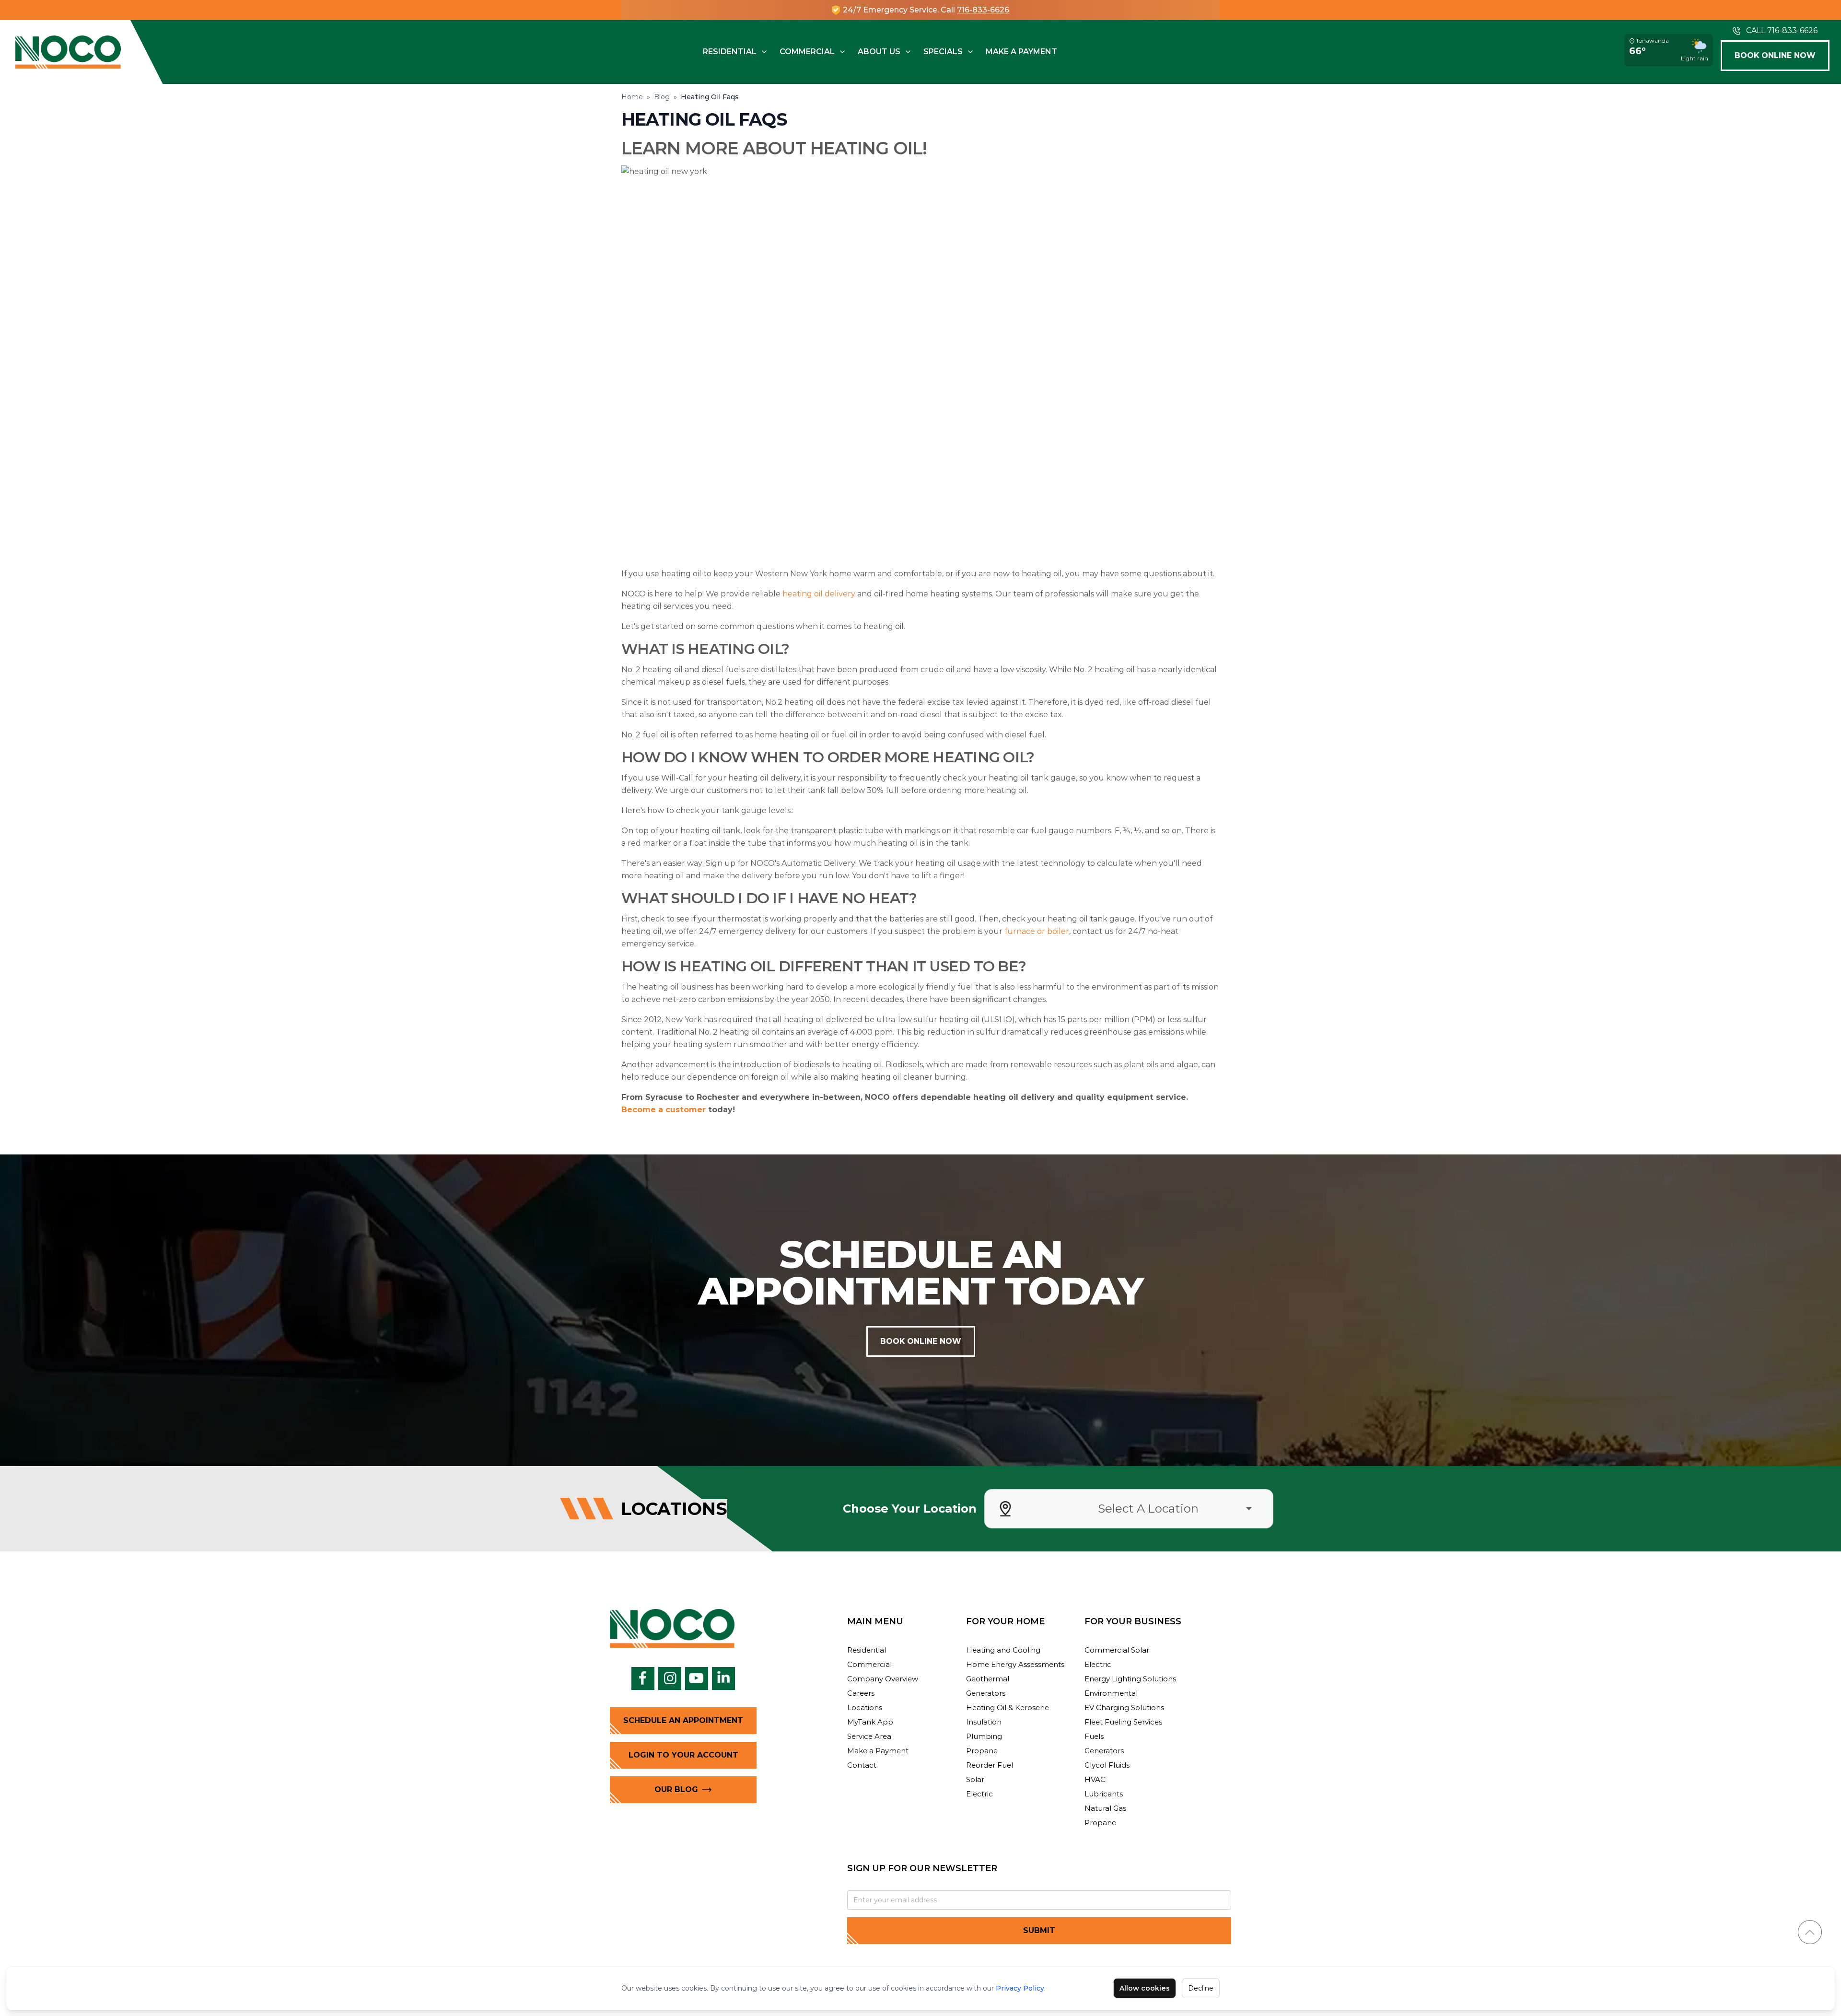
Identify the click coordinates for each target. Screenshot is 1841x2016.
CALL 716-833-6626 (1782, 30)
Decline (1201, 1988)
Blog (662, 97)
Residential (730, 52)
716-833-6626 (983, 10)
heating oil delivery (819, 594)
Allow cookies (1145, 1988)
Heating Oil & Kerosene (1008, 1707)
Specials (943, 52)
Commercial (807, 52)
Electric (979, 1794)
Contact (862, 1765)
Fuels (1094, 1736)
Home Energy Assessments (1015, 1664)
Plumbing (984, 1736)
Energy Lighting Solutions (1130, 1679)
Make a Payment (1021, 52)
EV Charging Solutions (1124, 1707)
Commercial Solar (1117, 1650)
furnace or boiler (1037, 931)
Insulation (984, 1722)
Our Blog (676, 1789)
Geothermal (988, 1679)
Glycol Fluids (1107, 1765)
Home (632, 97)
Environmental (1111, 1693)
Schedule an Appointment (683, 1720)
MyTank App (870, 1722)
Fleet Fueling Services (1123, 1722)
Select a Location (1148, 1509)
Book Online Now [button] (1775, 55)
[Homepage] (68, 52)
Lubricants (1104, 1794)
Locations (865, 1707)
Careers (861, 1693)
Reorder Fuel (990, 1765)
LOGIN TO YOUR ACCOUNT (683, 1755)
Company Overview (883, 1679)
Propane (982, 1751)
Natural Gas (1105, 1808)
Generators (986, 1693)
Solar (975, 1779)
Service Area (869, 1736)
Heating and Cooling (1003, 1650)
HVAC (1095, 1779)
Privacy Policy (1020, 1988)
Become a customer (664, 1110)
